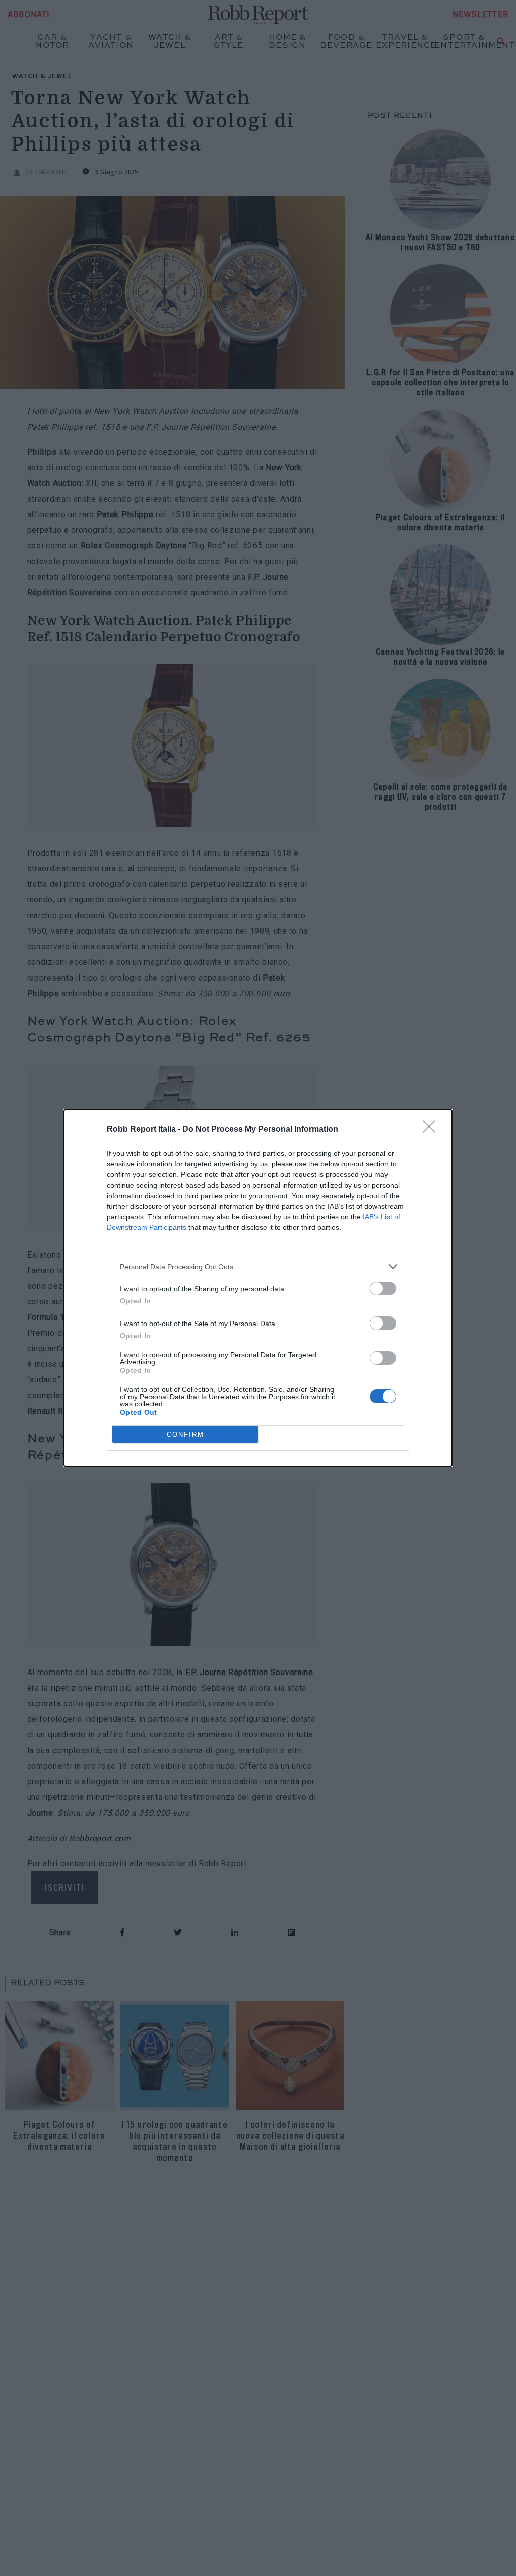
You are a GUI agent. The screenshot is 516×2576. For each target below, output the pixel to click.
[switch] (383, 1289)
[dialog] (258, 1288)
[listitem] (258, 1266)
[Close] (432, 1130)
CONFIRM (185, 1435)
